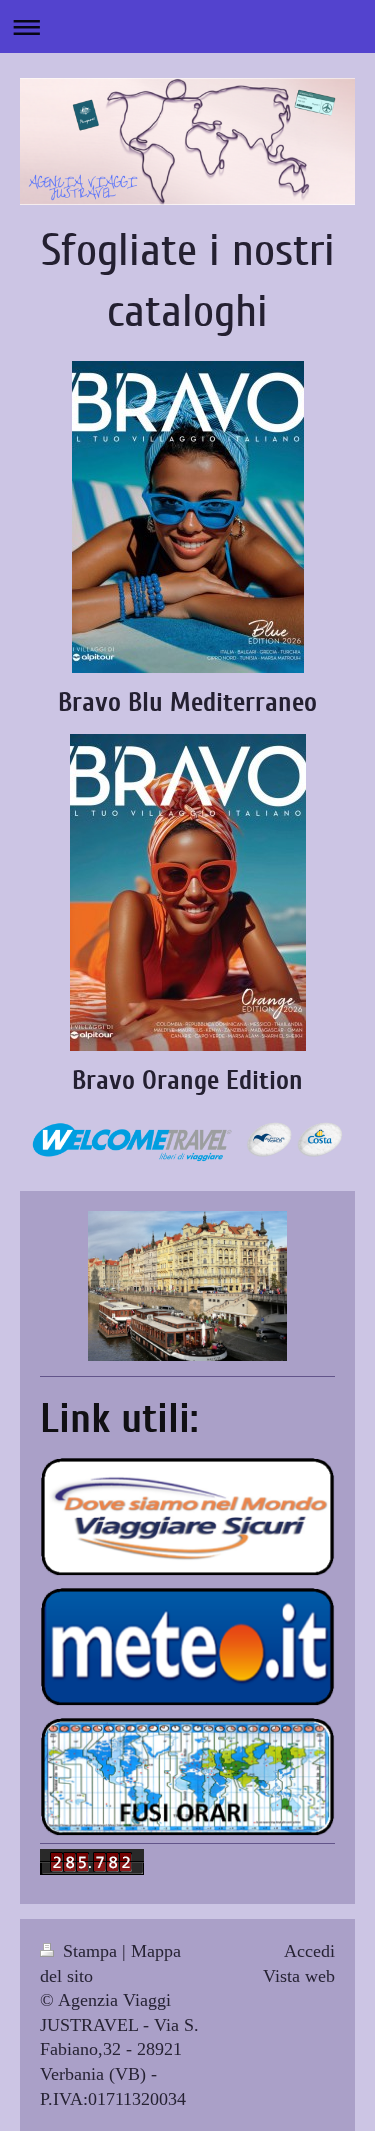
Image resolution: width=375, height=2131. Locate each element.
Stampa (90, 1951)
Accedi (309, 1951)
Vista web (299, 1976)
